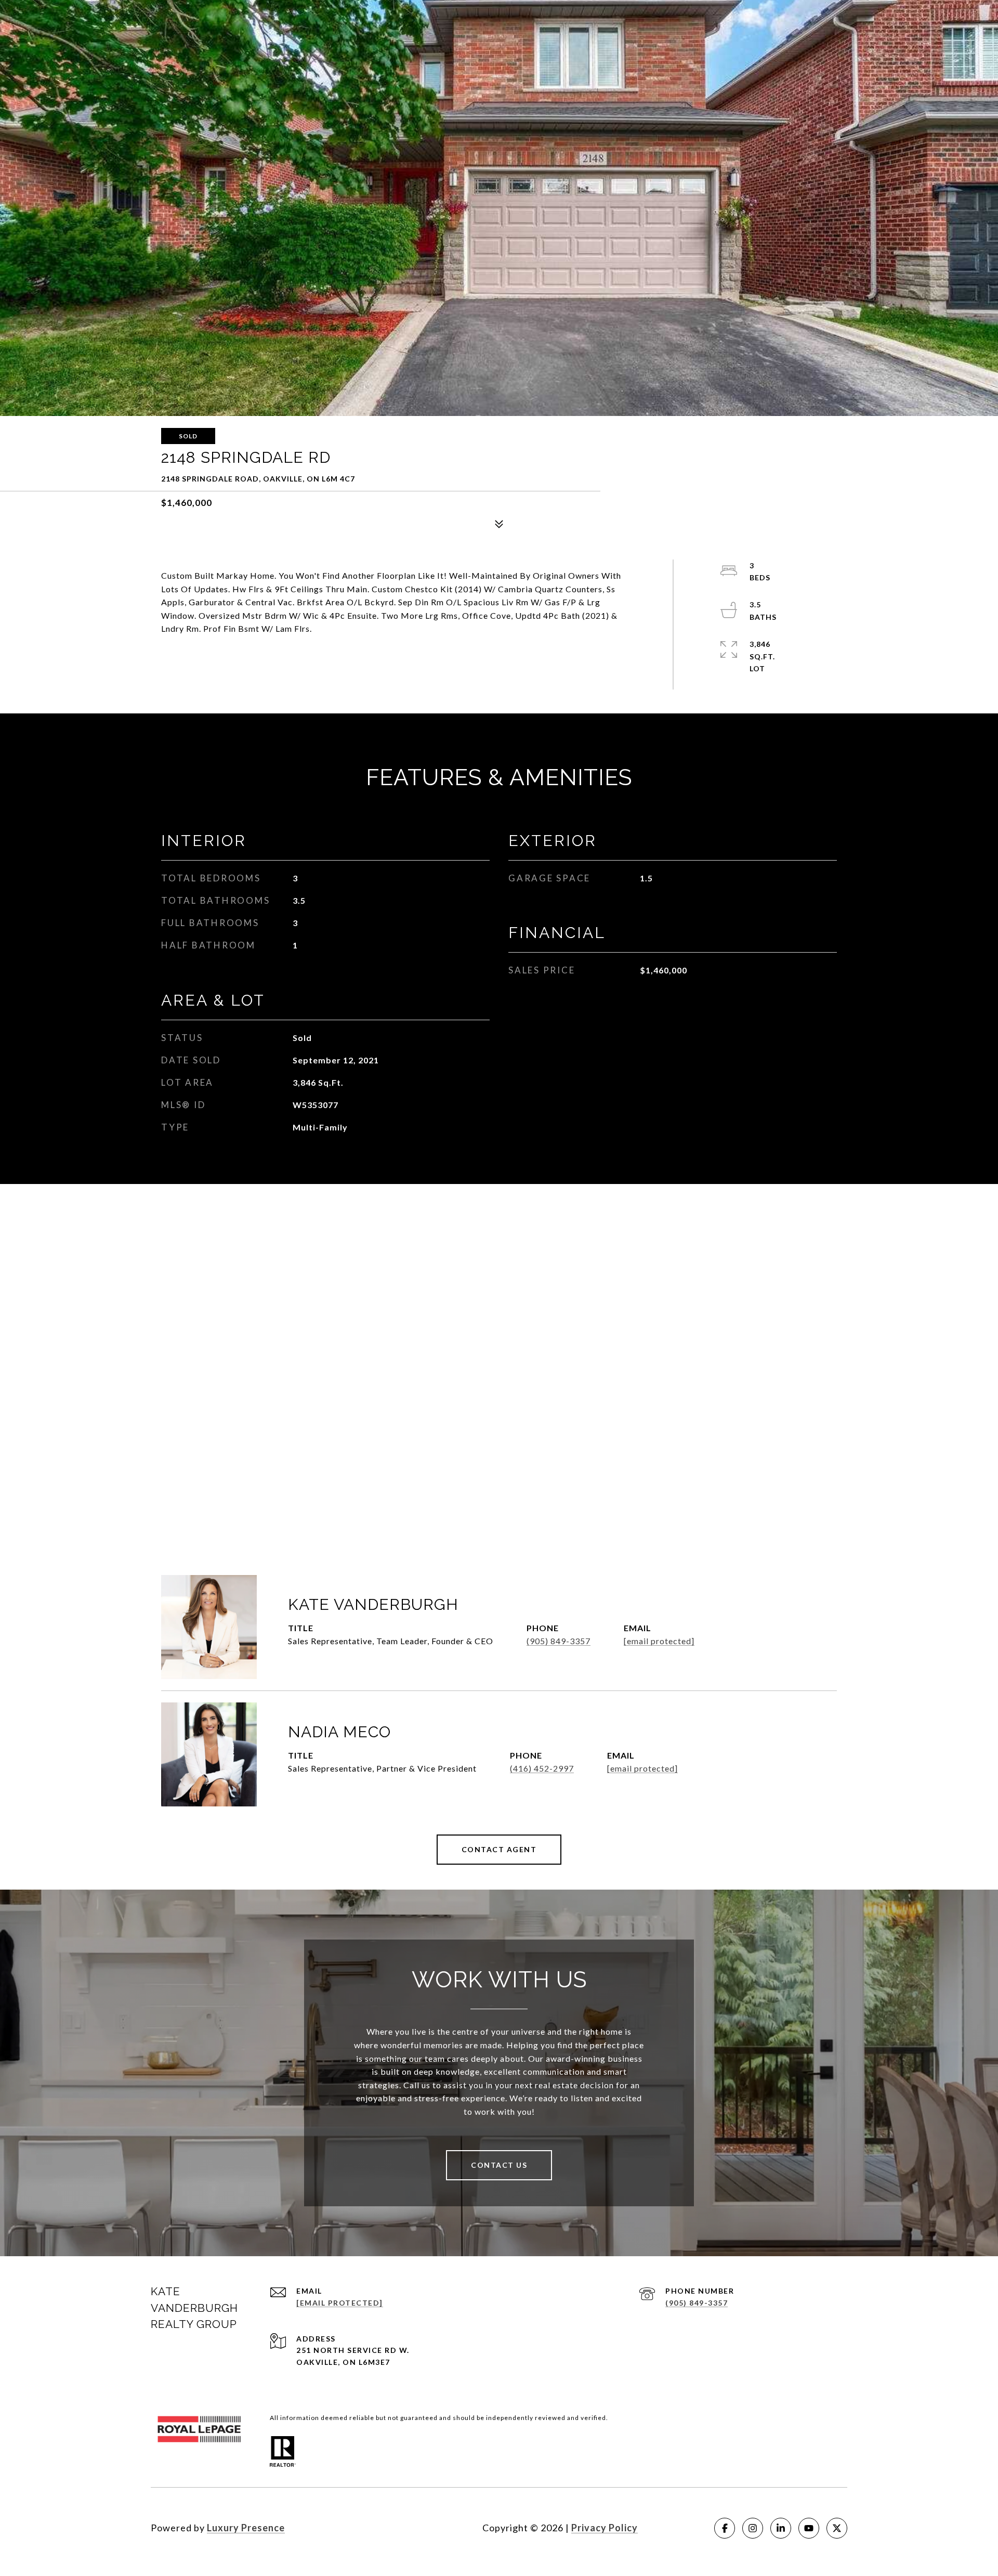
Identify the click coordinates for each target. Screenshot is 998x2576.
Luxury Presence (246, 2528)
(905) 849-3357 (559, 1641)
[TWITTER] (837, 2528)
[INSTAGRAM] (753, 2528)
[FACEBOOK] (725, 2528)
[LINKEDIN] (781, 2528)
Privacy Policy (605, 2528)
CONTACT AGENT (499, 1849)
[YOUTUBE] (809, 2528)
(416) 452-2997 (542, 1768)
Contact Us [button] (499, 2165)
